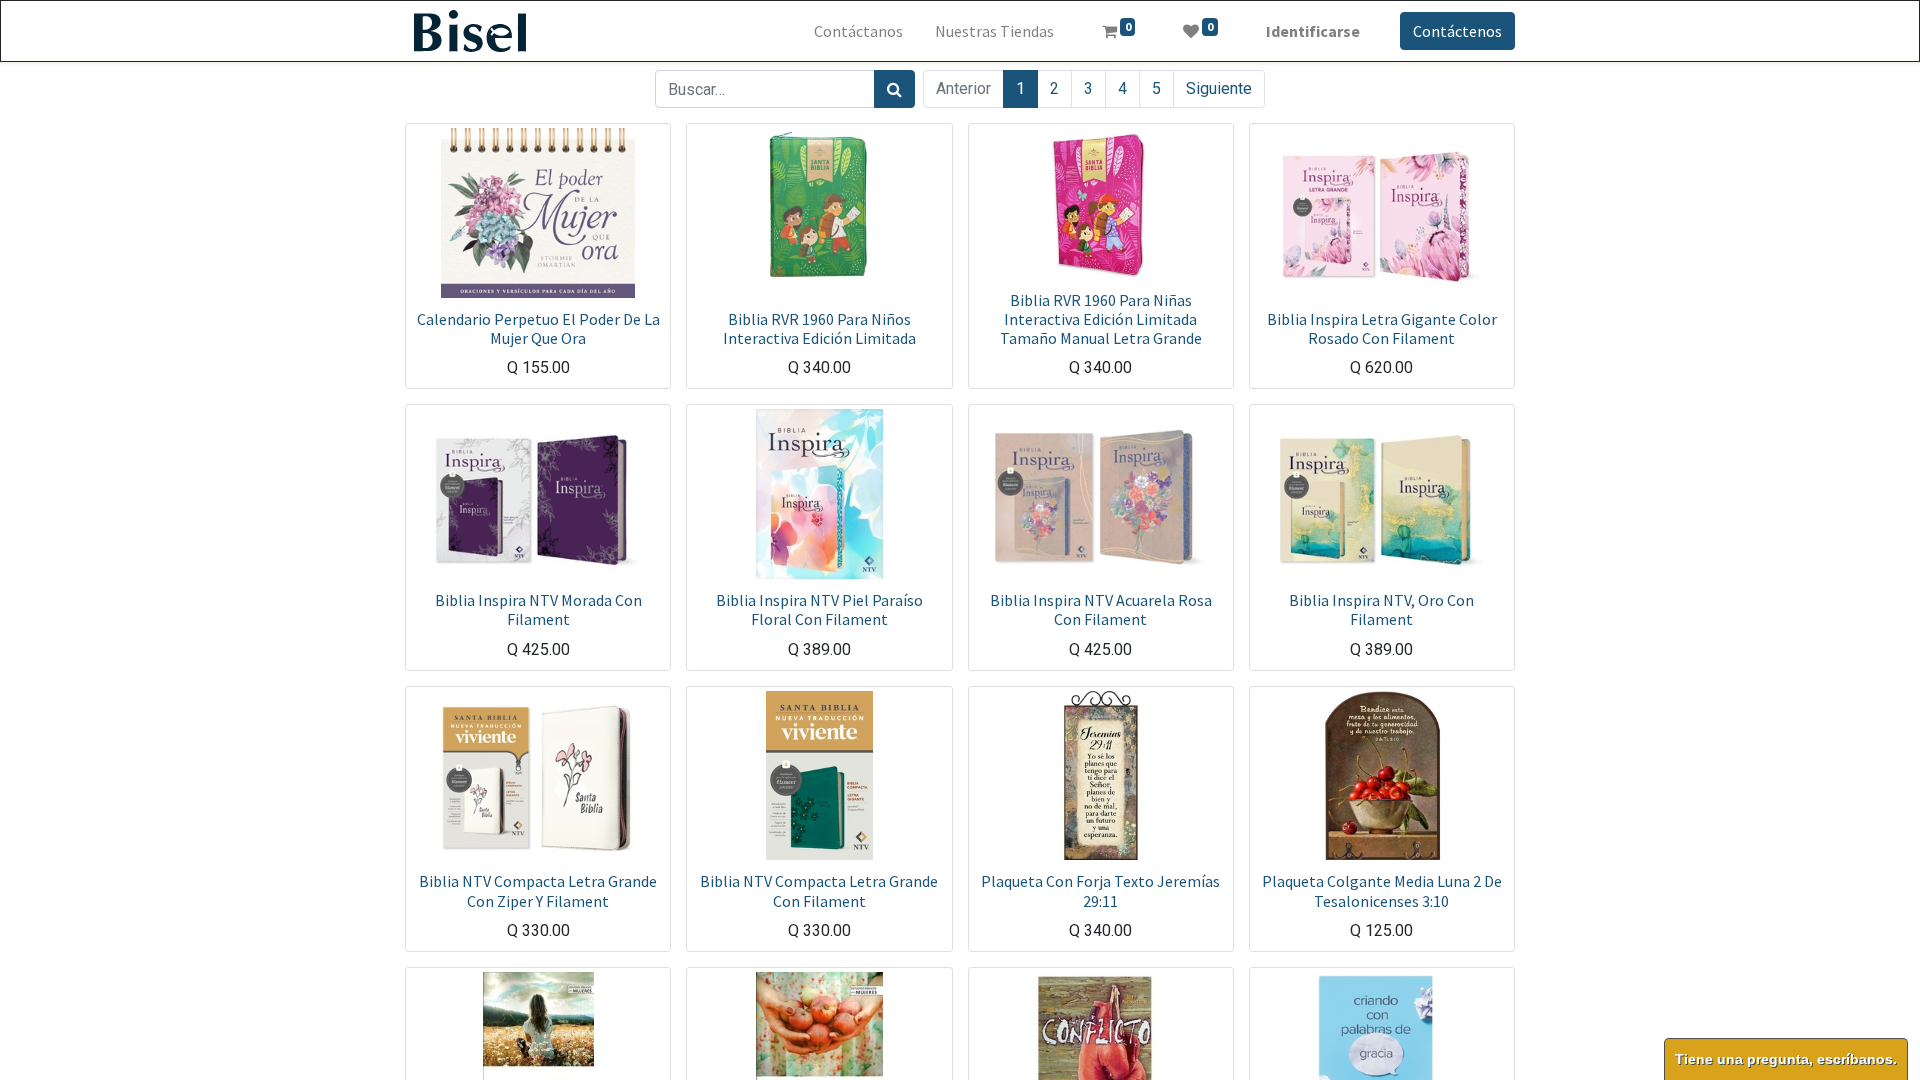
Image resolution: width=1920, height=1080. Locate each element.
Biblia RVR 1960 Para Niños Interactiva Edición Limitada (819, 328)
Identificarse (1313, 31)
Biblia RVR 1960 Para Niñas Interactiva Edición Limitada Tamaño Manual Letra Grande (1101, 319)
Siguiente (1219, 88)
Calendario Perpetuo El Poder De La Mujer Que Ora (538, 328)
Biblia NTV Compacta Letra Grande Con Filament (819, 890)
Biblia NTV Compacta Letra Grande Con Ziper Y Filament (538, 890)
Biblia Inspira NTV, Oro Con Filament (1381, 609)
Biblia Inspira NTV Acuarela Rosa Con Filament (1101, 609)
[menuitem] (858, 31)
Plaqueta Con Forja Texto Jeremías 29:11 (1100, 890)
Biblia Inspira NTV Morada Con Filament (538, 609)
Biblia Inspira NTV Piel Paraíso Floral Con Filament (819, 609)
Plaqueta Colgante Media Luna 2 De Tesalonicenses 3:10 (1382, 890)
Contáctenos (1457, 31)
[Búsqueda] (894, 89)
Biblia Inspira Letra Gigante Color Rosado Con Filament (1382, 328)
